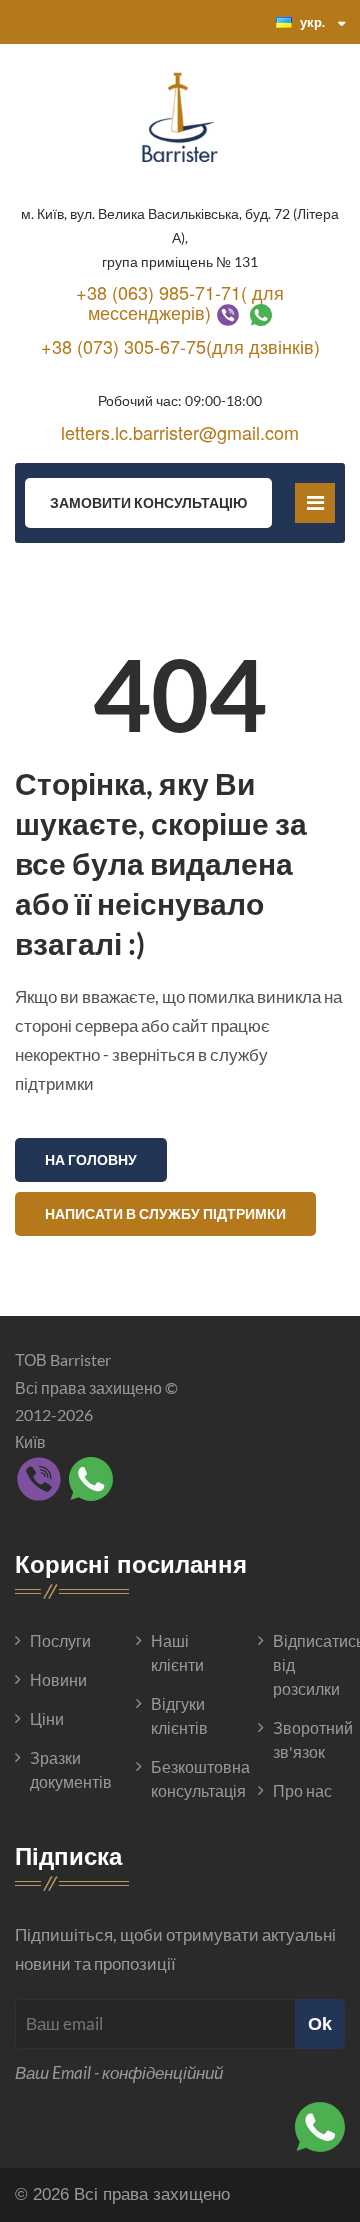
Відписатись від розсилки (309, 1664)
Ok (320, 2023)
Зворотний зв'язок (309, 1739)
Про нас (302, 1790)
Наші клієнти (177, 1652)
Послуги (60, 1640)
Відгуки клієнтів (179, 1715)
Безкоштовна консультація (187, 1778)
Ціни (47, 1718)
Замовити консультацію (148, 502)
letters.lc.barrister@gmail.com (180, 432)
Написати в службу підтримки (165, 1213)
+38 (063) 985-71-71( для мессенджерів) (180, 302)
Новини (58, 1679)
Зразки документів (66, 1769)
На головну (91, 1159)
